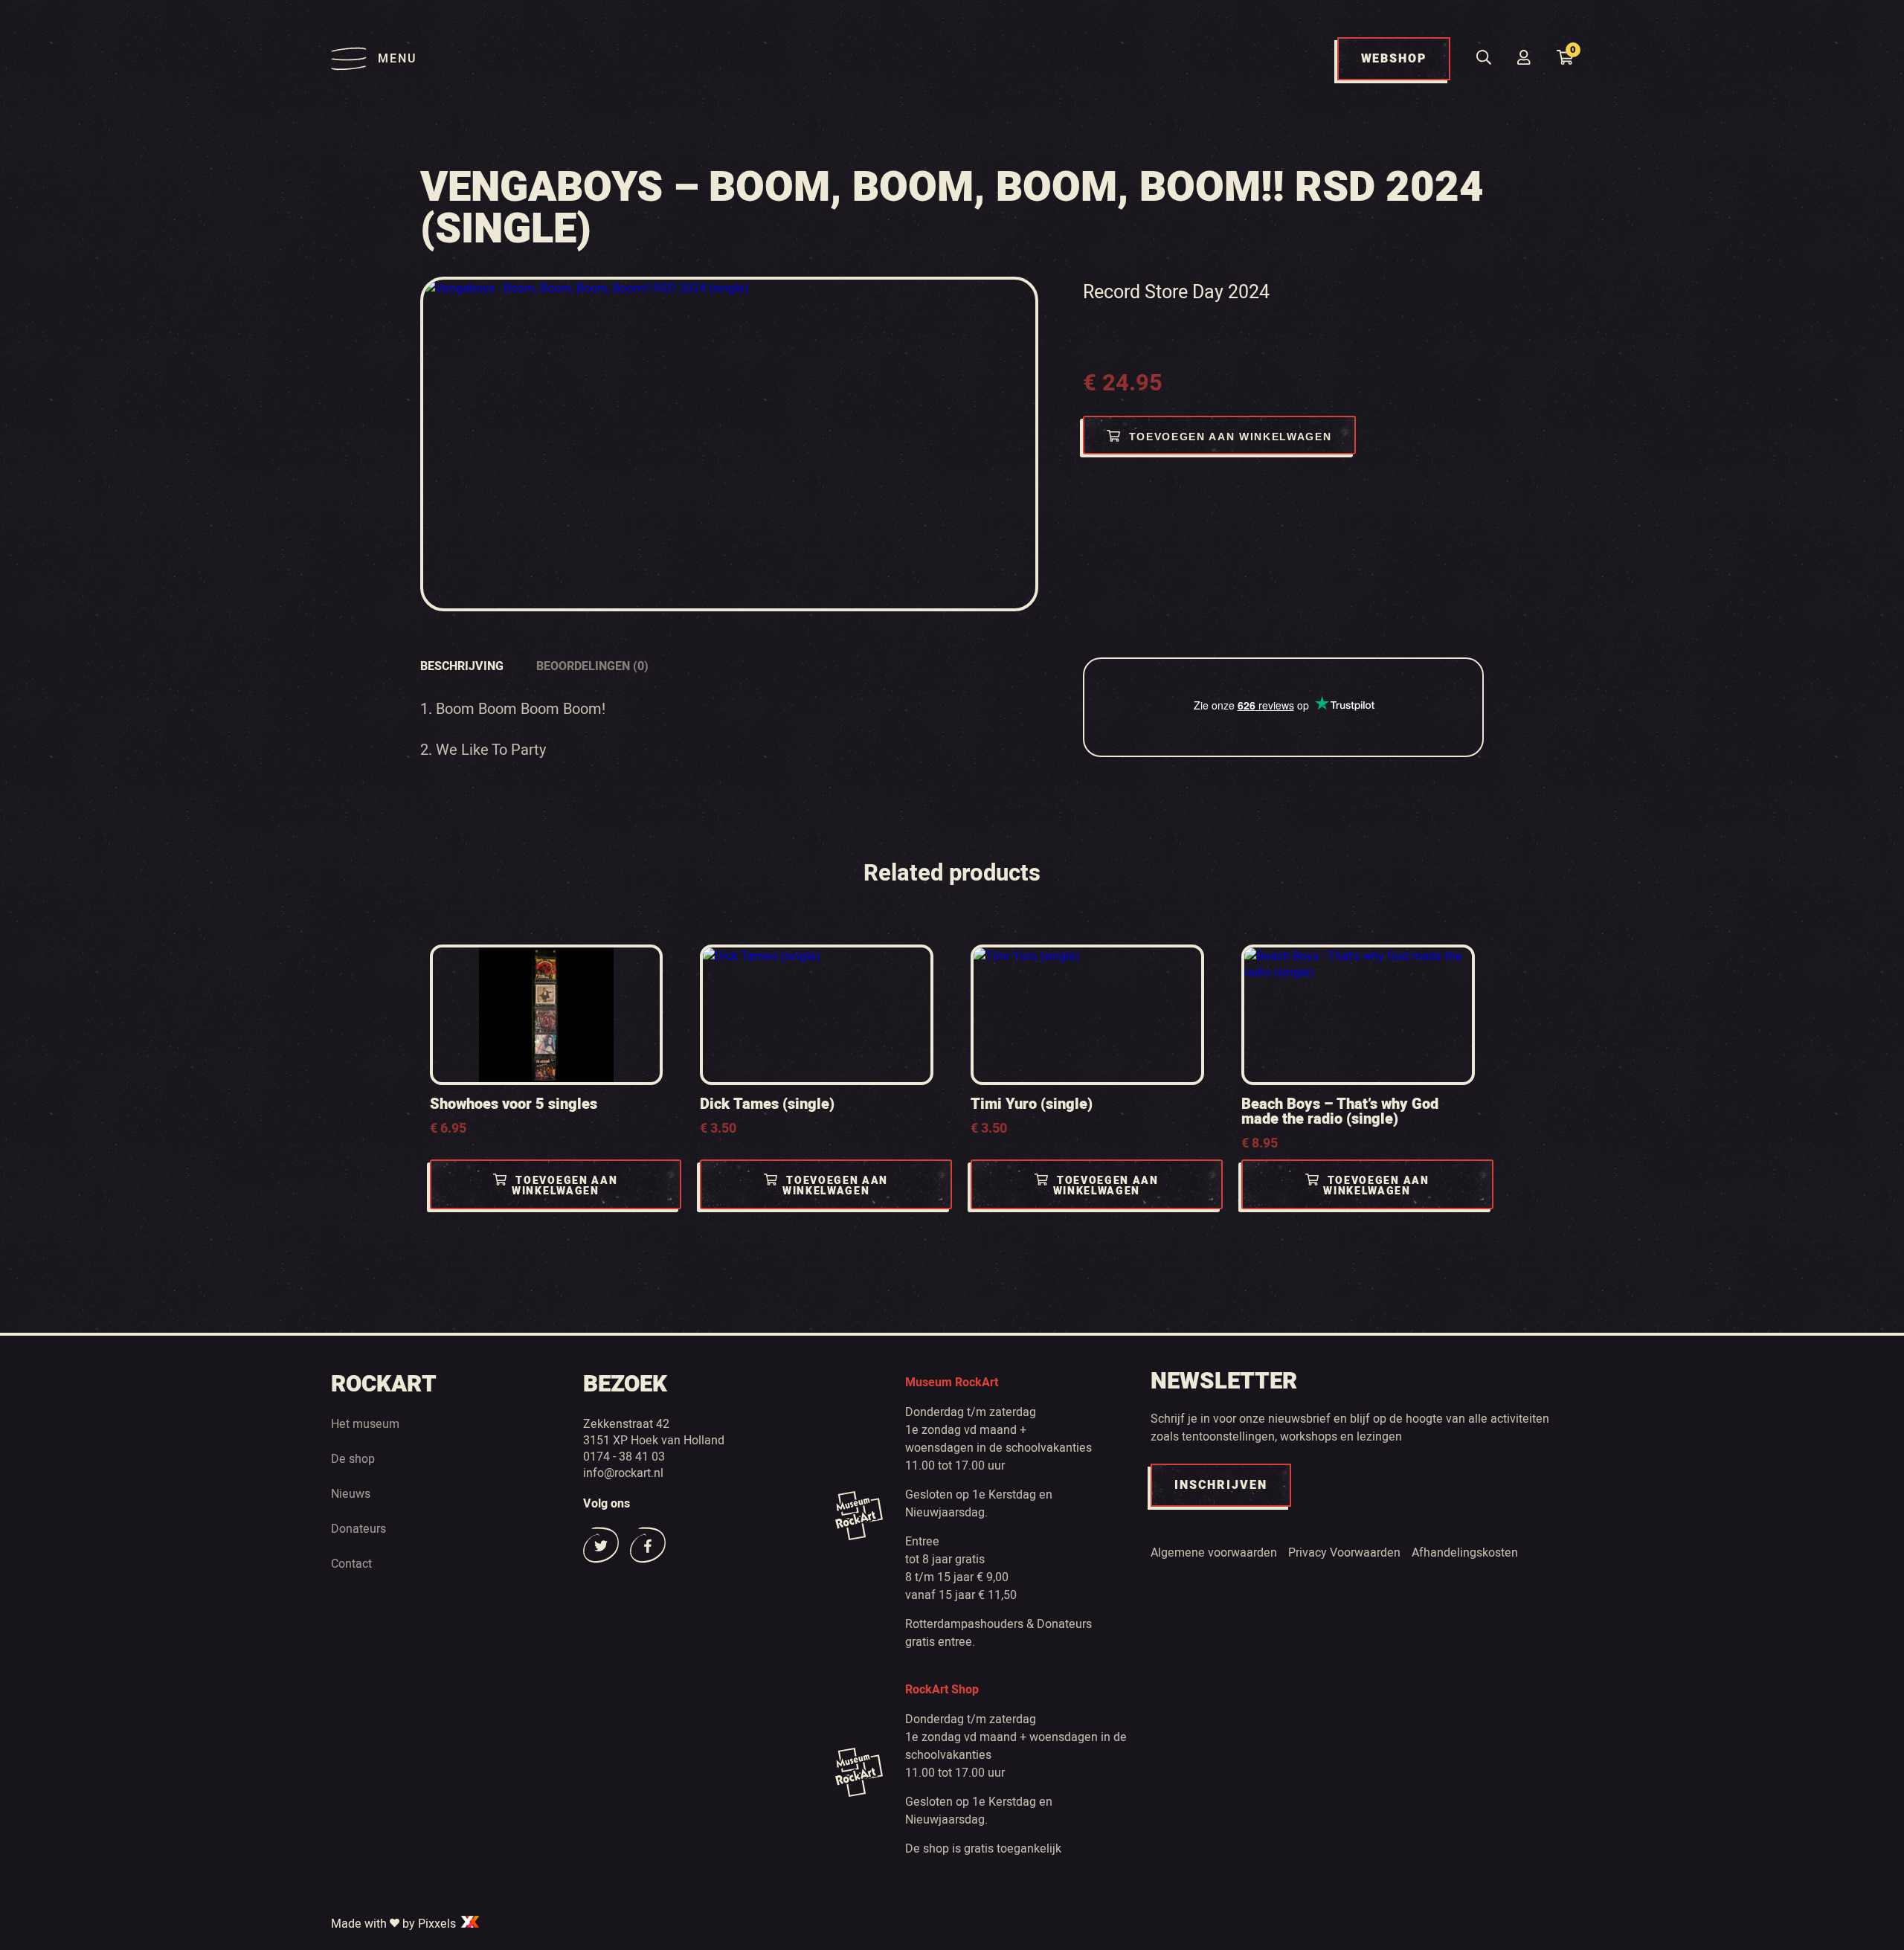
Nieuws (351, 1493)
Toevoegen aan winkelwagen (1231, 437)
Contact (351, 1563)
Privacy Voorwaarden (1344, 1552)
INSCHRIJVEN (1221, 1485)
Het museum (365, 1423)
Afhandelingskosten (1465, 1552)
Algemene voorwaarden (1214, 1552)
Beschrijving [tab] (462, 666)
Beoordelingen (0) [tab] (592, 666)
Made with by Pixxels (395, 1923)
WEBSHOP (1394, 59)
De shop (353, 1458)
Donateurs (358, 1528)
